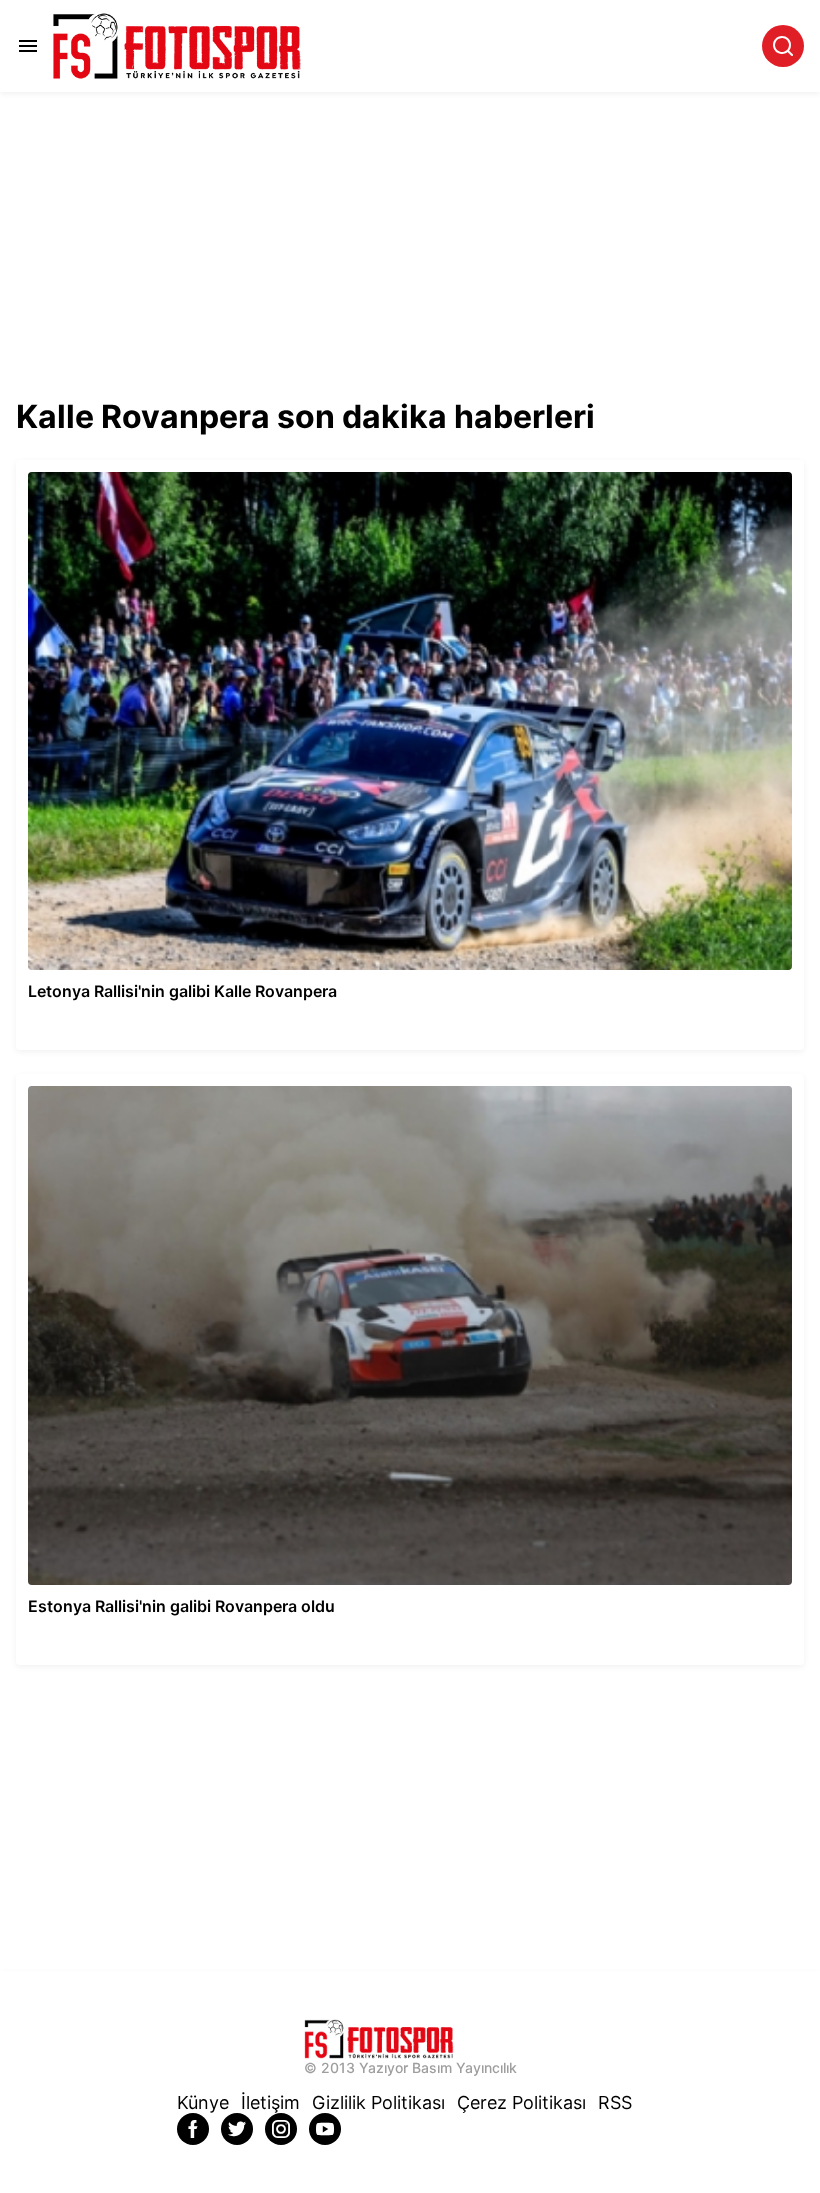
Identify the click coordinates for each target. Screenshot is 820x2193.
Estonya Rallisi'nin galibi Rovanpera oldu (146, 1082)
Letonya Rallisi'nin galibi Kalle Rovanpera (148, 468)
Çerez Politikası (521, 2102)
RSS (615, 2102)
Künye (203, 2102)
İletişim (270, 2102)
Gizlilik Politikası (378, 2102)
